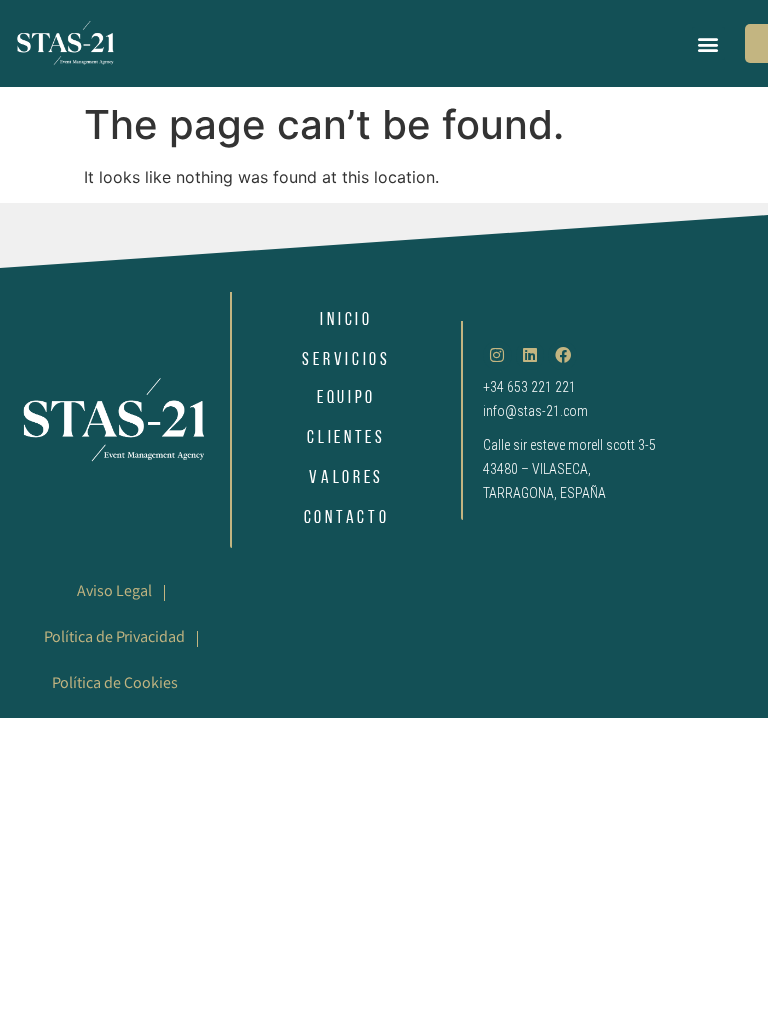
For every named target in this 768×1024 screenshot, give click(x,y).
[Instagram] (497, 355)
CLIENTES (346, 439)
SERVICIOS (346, 361)
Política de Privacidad (114, 638)
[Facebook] (562, 355)
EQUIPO (346, 399)
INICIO (346, 321)
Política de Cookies (115, 684)
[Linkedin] (530, 355)
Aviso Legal (114, 592)
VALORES (346, 479)
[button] (708, 43)
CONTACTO (347, 519)
